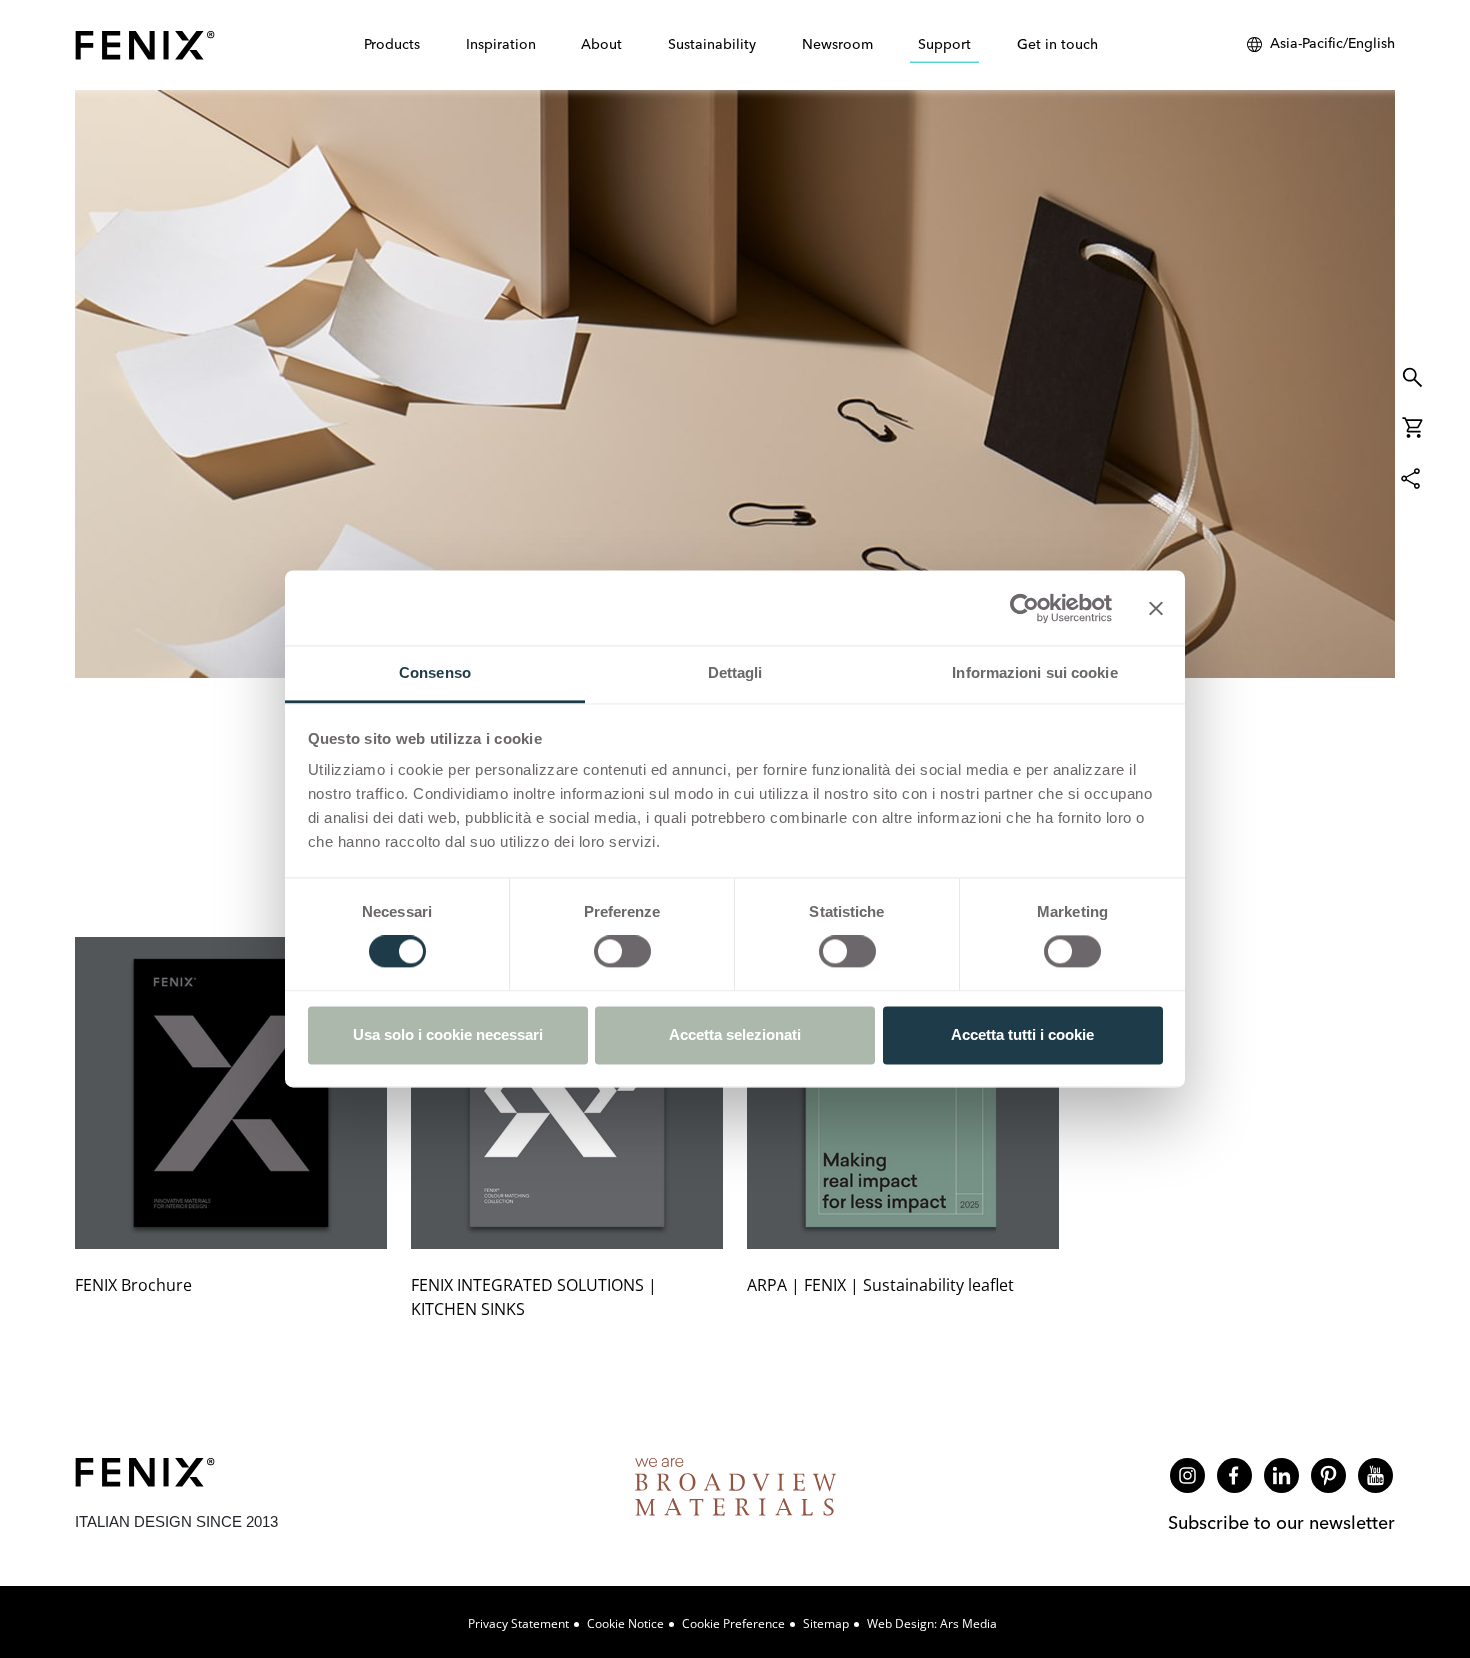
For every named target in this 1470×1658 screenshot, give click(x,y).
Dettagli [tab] (735, 672)
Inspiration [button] (501, 44)
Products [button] (392, 44)
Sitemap (826, 1623)
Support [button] (944, 44)
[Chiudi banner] (1156, 608)
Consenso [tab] (435, 672)
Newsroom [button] (837, 44)
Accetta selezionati (735, 1034)
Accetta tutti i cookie (1022, 1034)
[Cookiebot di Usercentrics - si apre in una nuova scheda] (1024, 608)
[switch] (622, 952)
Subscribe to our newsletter (1281, 1522)
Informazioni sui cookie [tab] (1034, 672)
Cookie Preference (733, 1623)
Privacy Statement (518, 1623)
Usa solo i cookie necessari (448, 1034)
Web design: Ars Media (932, 1623)
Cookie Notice (625, 1623)
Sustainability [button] (712, 44)
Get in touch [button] (1057, 44)
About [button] (601, 44)
